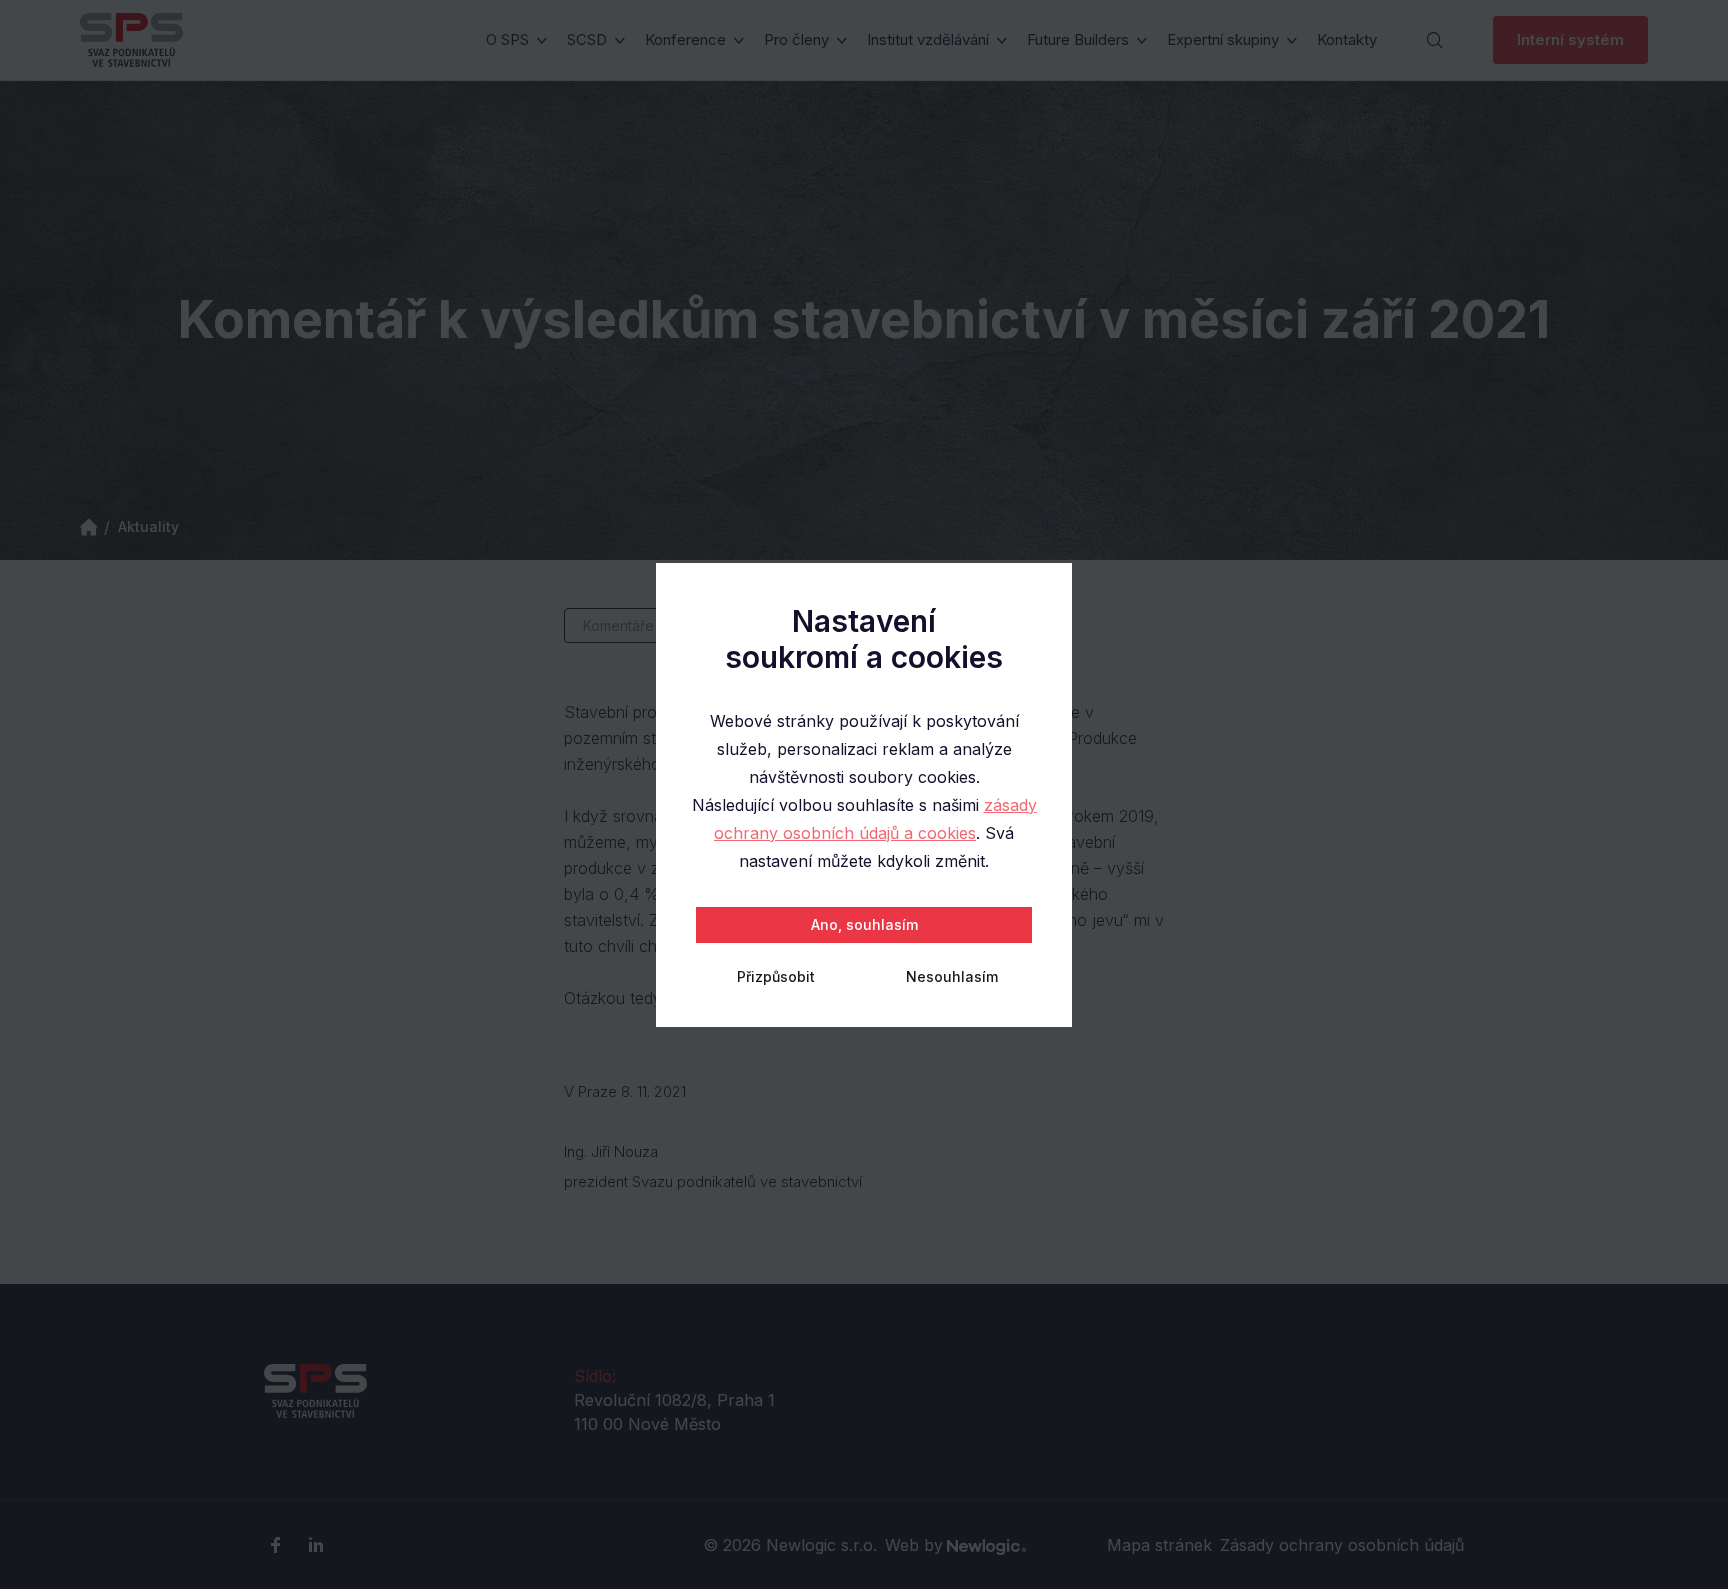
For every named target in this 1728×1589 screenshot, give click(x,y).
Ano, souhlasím (864, 924)
